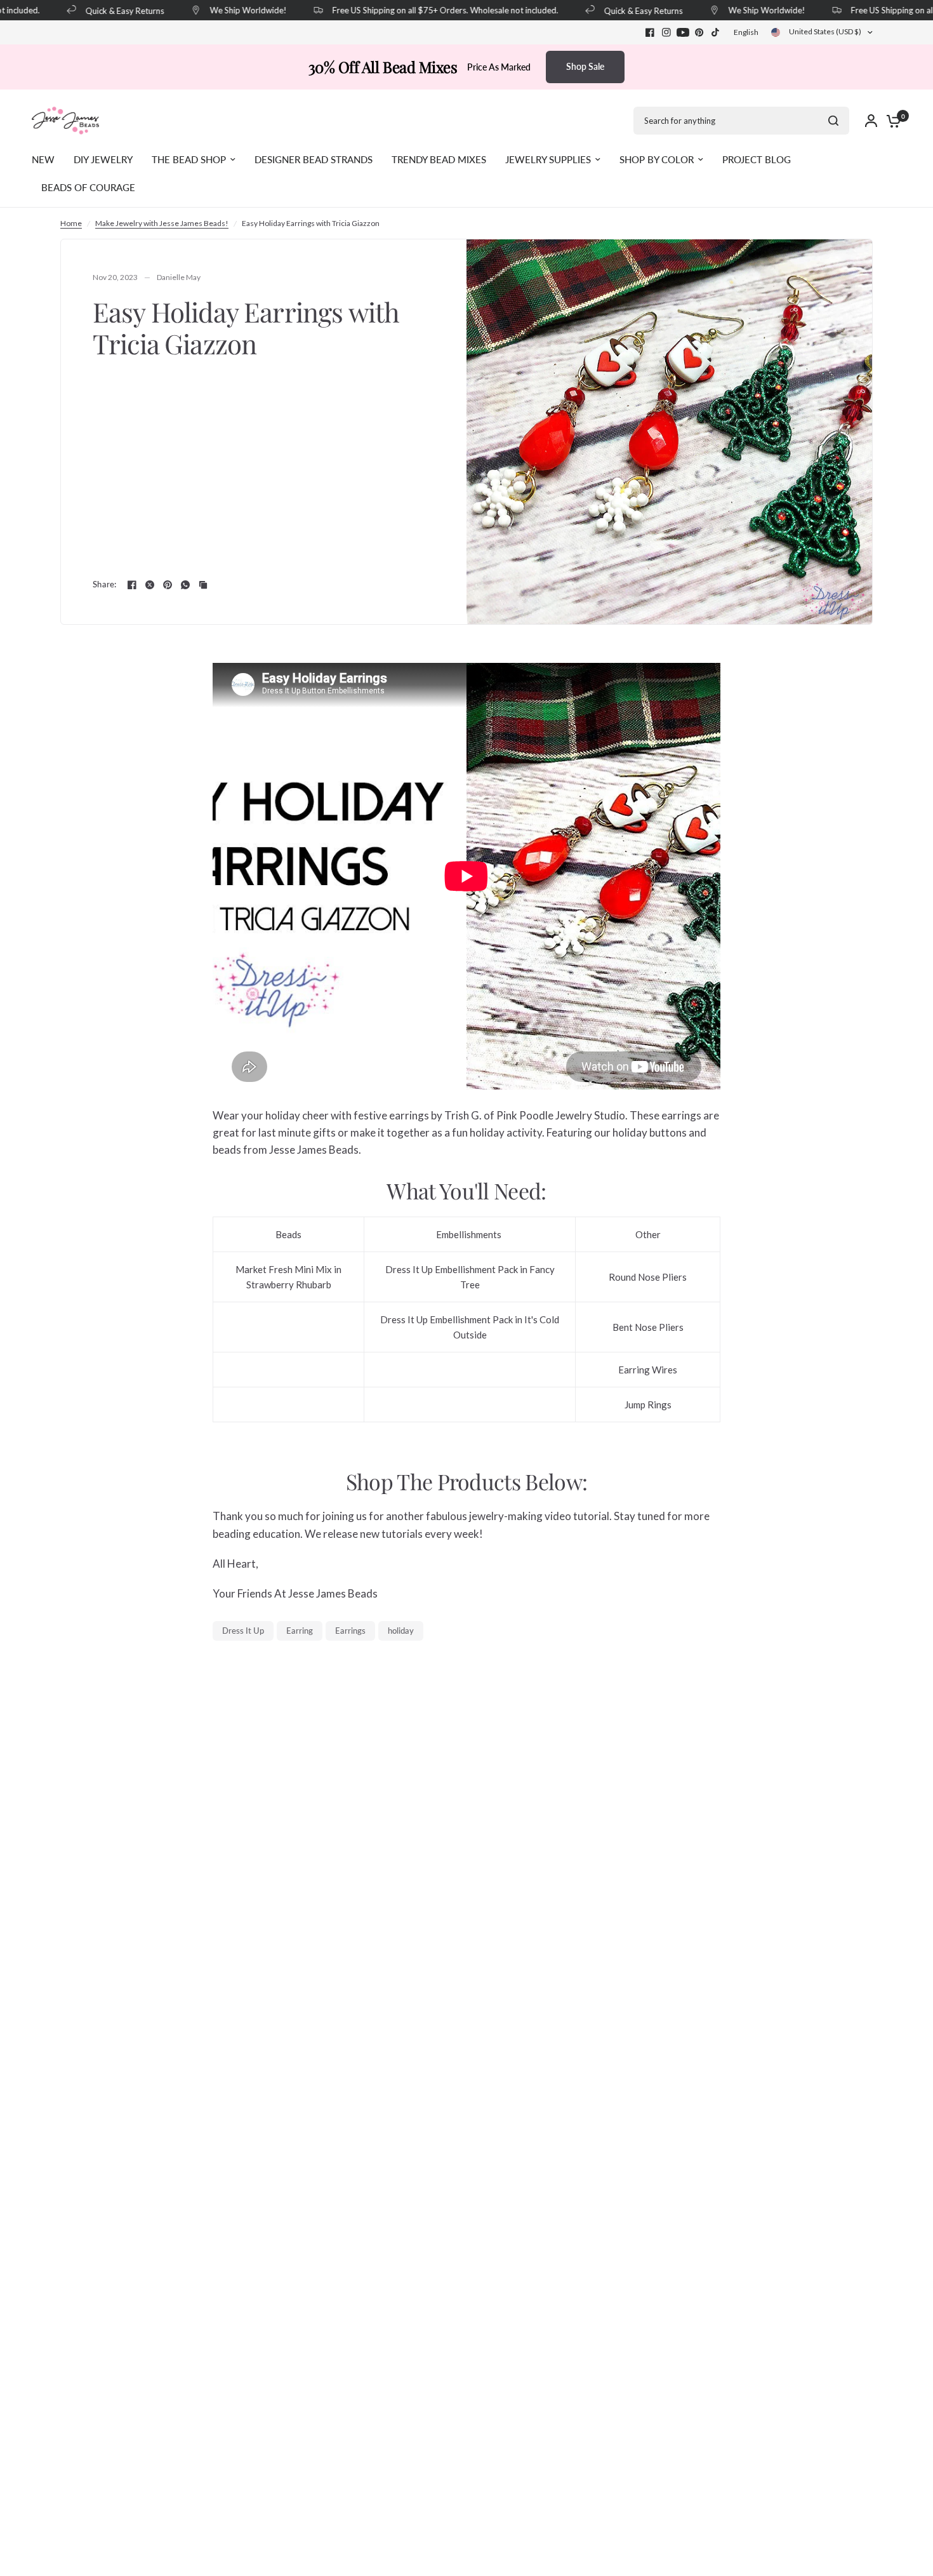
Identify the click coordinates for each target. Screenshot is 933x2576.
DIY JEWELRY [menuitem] (103, 159)
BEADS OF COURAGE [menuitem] (88, 187)
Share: (105, 584)
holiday (401, 1631)
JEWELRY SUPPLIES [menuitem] (548, 159)
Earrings (350, 1631)
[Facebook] (650, 32)
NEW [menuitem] (43, 159)
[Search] (833, 121)
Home (71, 223)
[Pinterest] (699, 32)
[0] (890, 121)
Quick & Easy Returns (107, 10)
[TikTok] (716, 32)
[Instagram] (666, 32)
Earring (300, 1631)
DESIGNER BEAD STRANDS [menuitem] (314, 159)
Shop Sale (585, 66)
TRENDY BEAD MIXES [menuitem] (439, 159)
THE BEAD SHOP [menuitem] (189, 159)
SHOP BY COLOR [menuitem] (657, 159)
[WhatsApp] (185, 585)
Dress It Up (243, 1631)
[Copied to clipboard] (203, 585)
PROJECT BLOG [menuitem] (757, 159)
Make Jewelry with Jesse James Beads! (162, 223)
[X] (150, 585)
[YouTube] (683, 32)
